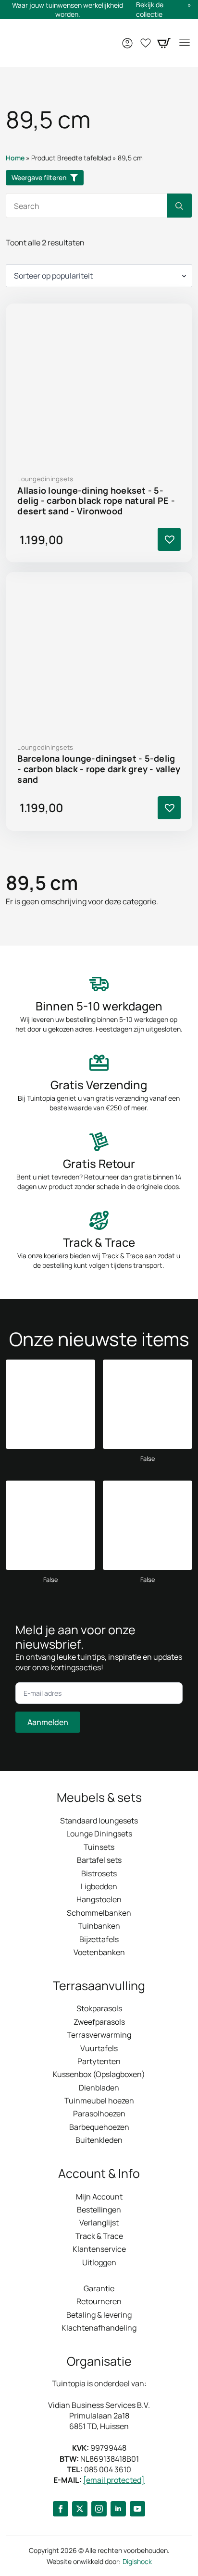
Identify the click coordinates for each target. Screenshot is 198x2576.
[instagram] (99, 2509)
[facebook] (61, 2509)
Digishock (137, 2561)
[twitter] (80, 2509)
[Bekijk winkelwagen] (164, 43)
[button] (169, 539)
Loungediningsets (45, 479)
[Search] (179, 206)
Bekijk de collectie (150, 9)
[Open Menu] (185, 43)
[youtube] (137, 2509)
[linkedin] (118, 2509)
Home (15, 158)
